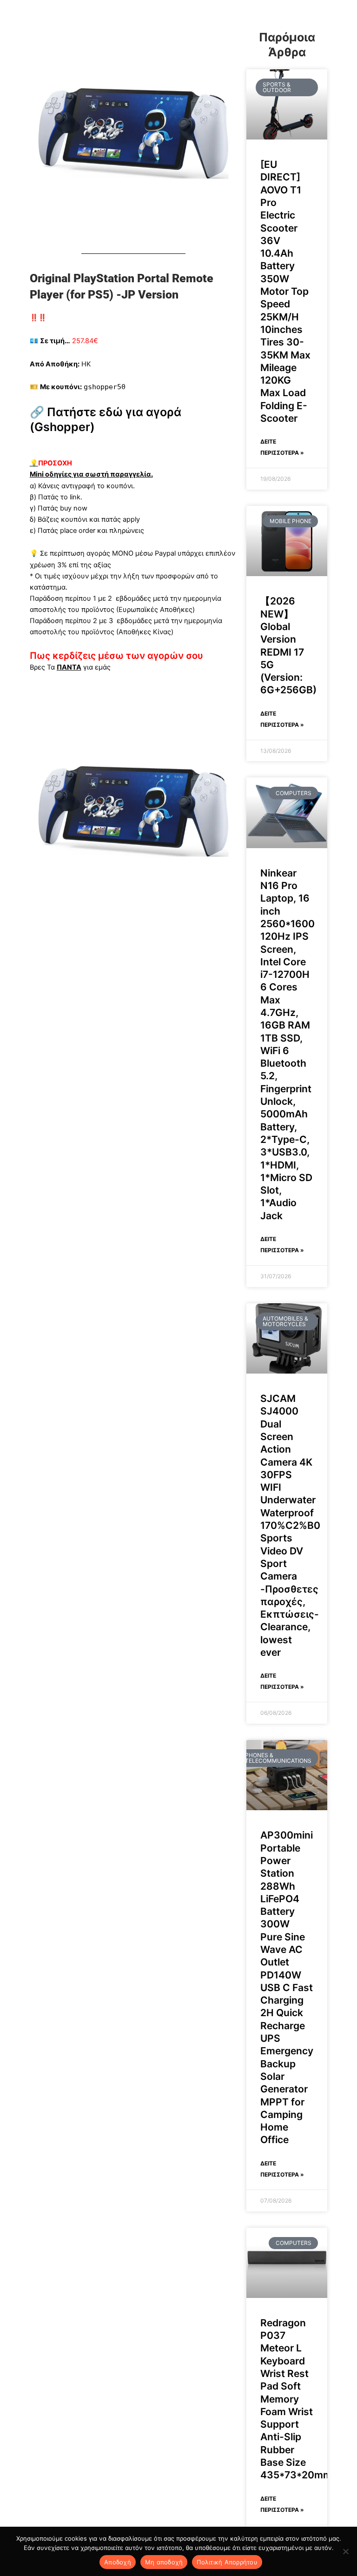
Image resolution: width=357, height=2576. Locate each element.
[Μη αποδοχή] (345, 2551)
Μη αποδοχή (164, 2562)
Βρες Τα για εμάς (70, 667)
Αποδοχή (118, 2562)
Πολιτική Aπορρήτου (227, 2562)
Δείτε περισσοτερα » (282, 447)
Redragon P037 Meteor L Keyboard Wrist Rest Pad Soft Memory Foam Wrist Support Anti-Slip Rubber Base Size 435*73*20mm (296, 2399)
